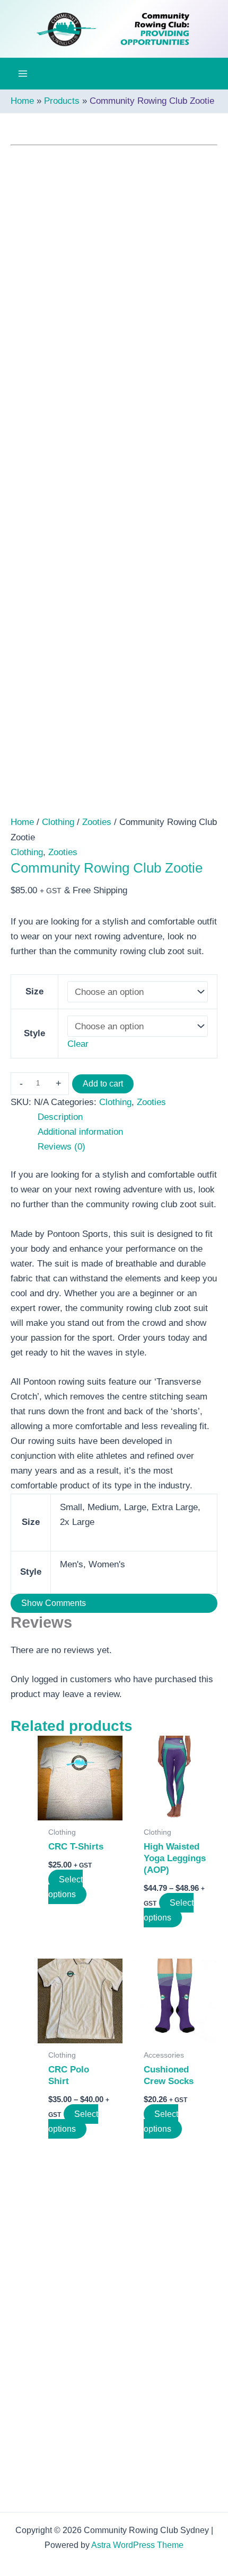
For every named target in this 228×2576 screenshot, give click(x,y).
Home (22, 822)
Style (34, 1033)
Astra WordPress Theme (137, 2545)
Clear (78, 1044)
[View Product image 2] (87, 792)
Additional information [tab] (80, 1132)
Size (34, 991)
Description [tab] (60, 1117)
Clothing (58, 822)
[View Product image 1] (33, 792)
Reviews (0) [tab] (62, 1147)
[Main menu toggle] (23, 74)
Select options (65, 1887)
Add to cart (103, 1084)
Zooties (97, 822)
